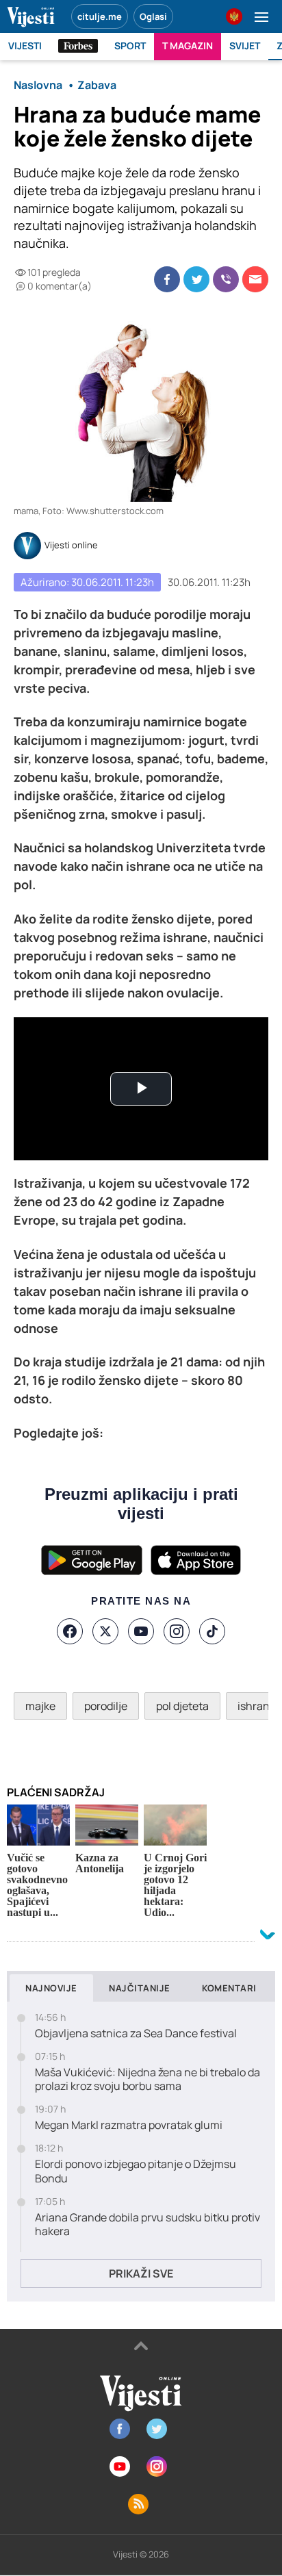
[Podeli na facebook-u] (167, 279)
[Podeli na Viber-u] (226, 279)
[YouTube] (141, 1631)
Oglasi (153, 16)
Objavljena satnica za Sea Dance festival (136, 2033)
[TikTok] (212, 1631)
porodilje (106, 1706)
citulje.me (100, 16)
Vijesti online (71, 546)
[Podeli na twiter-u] (196, 279)
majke (40, 1706)
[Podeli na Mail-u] (255, 279)
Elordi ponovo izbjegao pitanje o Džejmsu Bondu (136, 2171)
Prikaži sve (141, 2273)
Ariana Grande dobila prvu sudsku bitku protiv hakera (148, 2225)
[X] (105, 1631)
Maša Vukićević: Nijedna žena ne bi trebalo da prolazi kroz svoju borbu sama (148, 2080)
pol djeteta (182, 1706)
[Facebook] (70, 1631)
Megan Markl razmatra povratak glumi (129, 2125)
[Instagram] (177, 1631)
